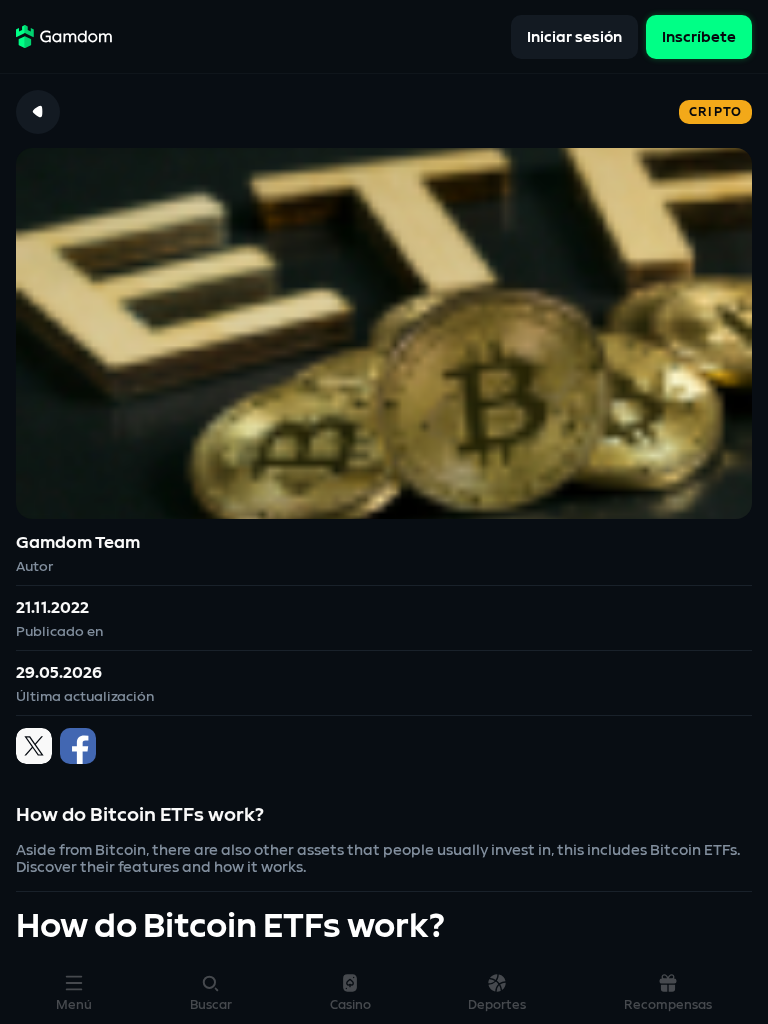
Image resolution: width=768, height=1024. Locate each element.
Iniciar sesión (574, 36)
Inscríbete (699, 36)
